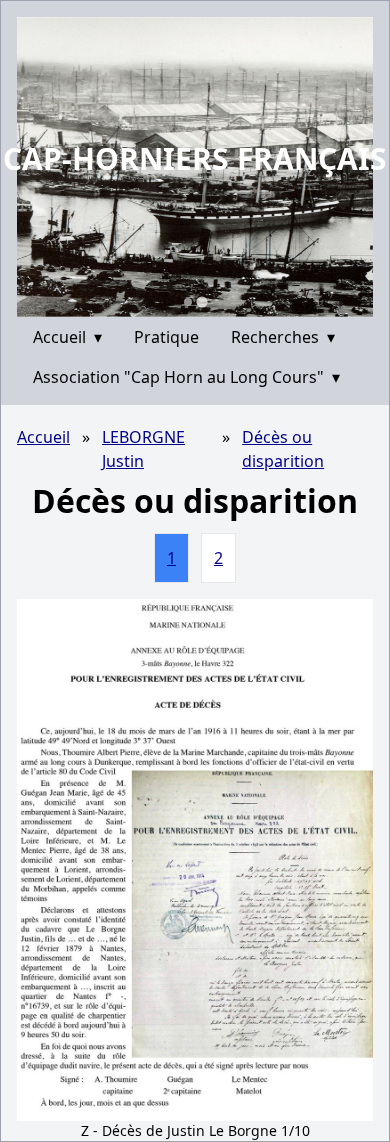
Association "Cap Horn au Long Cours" (186, 377)
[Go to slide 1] (188, 302)
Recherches (283, 337)
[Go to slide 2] (201, 301)
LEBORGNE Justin (143, 449)
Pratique (166, 337)
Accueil (67, 337)
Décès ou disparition (283, 449)
